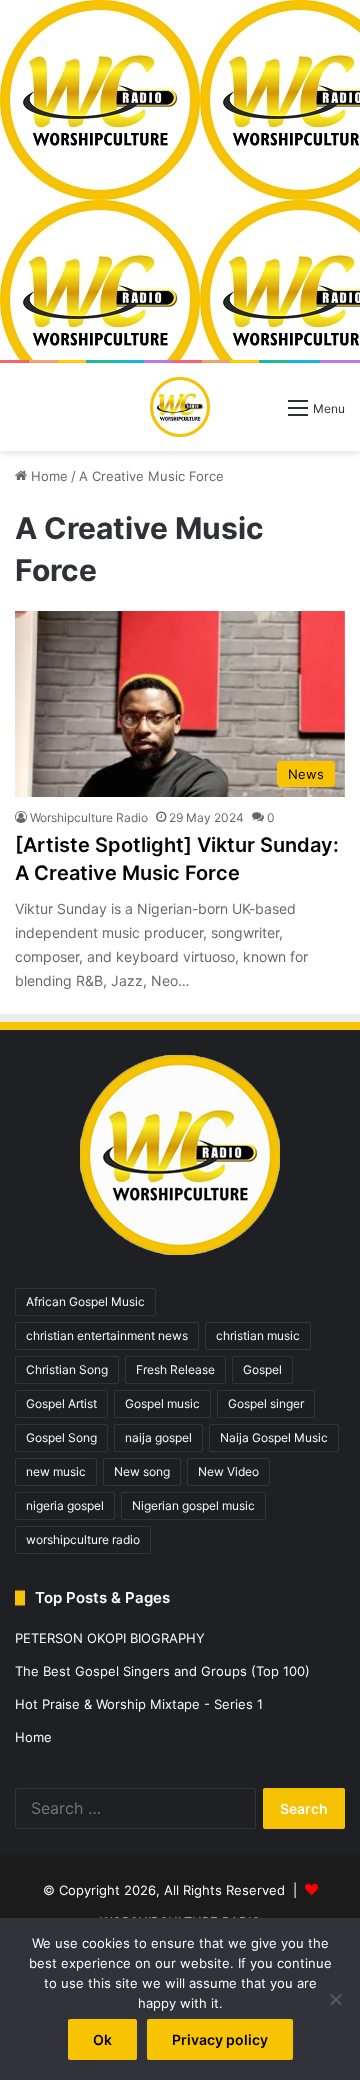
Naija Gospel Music (274, 1437)
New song (142, 1471)
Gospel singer (266, 1403)
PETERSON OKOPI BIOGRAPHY (110, 1638)
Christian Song (67, 1369)
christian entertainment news (107, 1335)
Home (47, 476)
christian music (258, 1335)
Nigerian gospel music (193, 1505)
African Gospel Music (85, 1301)
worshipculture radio (83, 1539)
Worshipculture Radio (89, 817)
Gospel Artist (61, 1403)
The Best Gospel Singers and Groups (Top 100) (162, 1671)
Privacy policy (220, 2039)
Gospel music (162, 1403)
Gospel (262, 1369)
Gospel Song (61, 1437)
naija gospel (158, 1437)
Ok (102, 2039)
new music (56, 1471)
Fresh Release (175, 1369)
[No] (335, 1999)
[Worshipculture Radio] (180, 407)
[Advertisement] (180, 180)
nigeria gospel (65, 1505)
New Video (228, 1471)
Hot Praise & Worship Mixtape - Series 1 (139, 1704)
